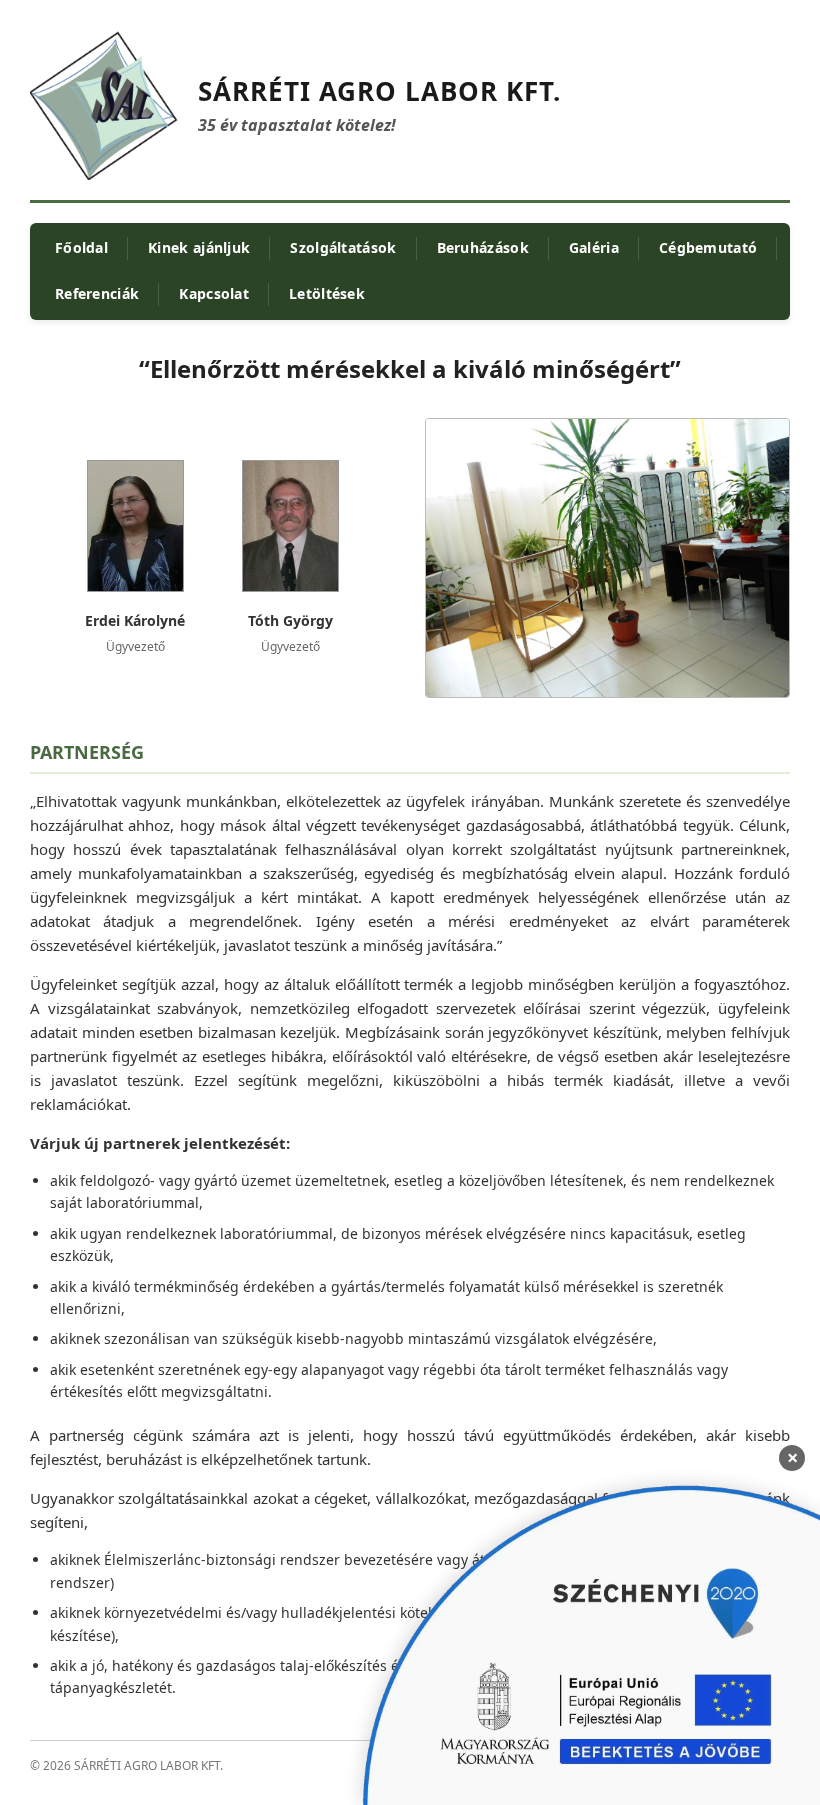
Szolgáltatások (343, 247)
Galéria (594, 247)
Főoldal (81, 247)
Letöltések (327, 293)
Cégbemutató (708, 247)
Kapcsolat (214, 293)
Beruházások (483, 247)
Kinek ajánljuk (199, 247)
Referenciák (97, 293)
